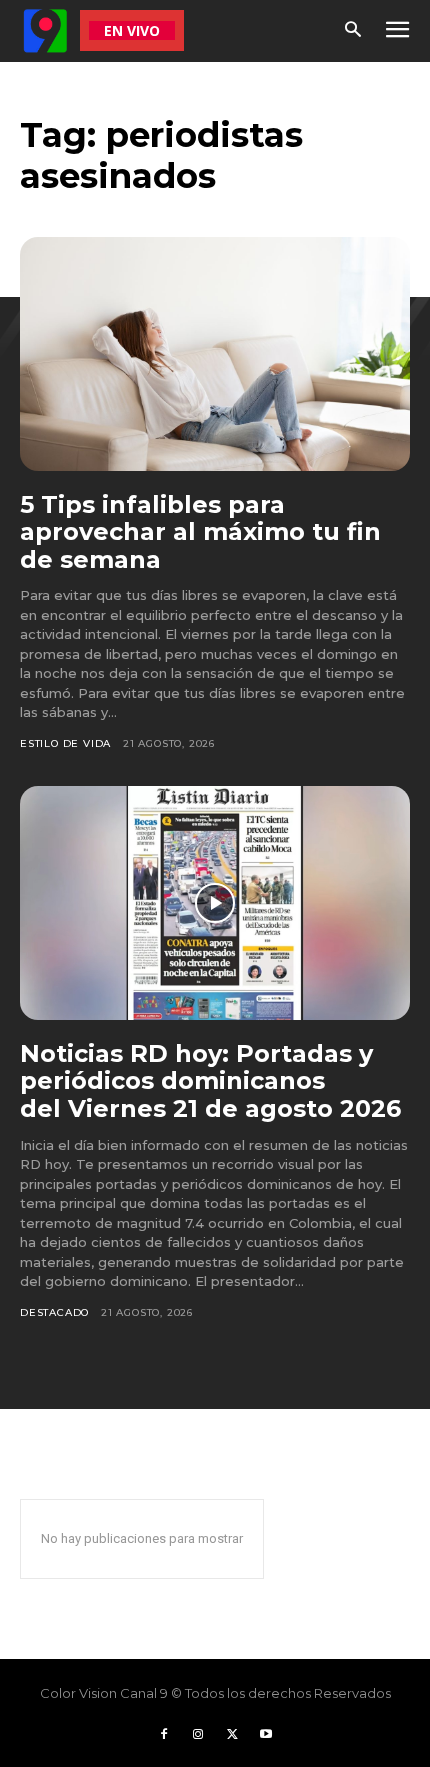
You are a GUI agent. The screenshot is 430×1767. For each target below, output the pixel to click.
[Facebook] (164, 1735)
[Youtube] (266, 1735)
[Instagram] (198, 1735)
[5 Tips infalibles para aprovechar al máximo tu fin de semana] (215, 354)
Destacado (54, 1312)
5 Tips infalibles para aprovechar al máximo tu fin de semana (200, 532)
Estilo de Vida (65, 743)
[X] (232, 1735)
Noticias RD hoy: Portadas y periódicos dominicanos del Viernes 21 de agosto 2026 (210, 1081)
